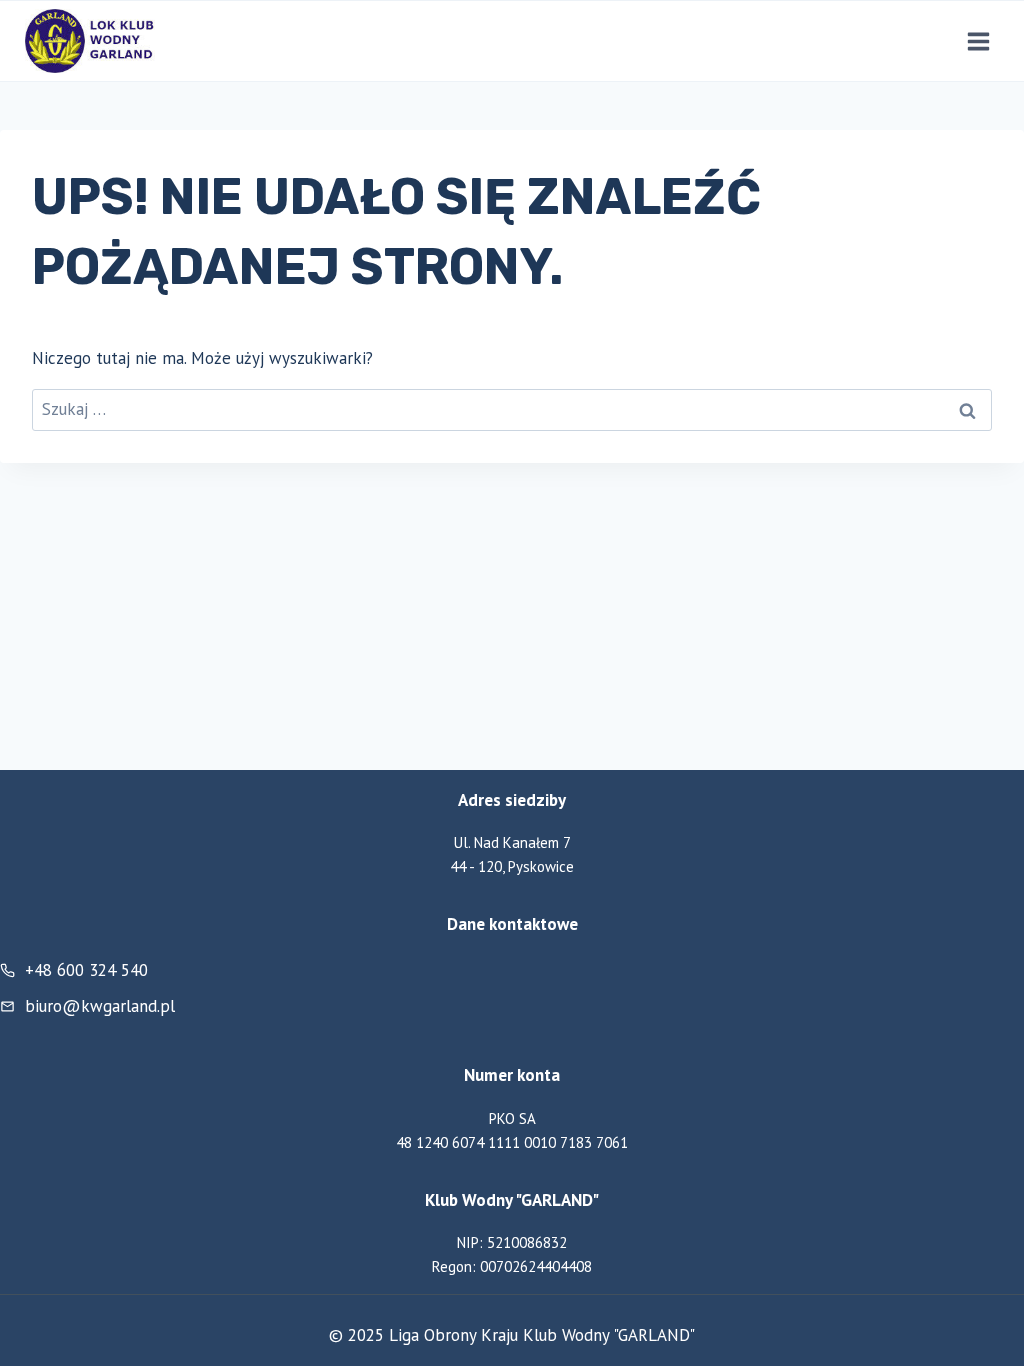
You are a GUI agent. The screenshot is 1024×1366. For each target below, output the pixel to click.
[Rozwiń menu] (978, 41)
